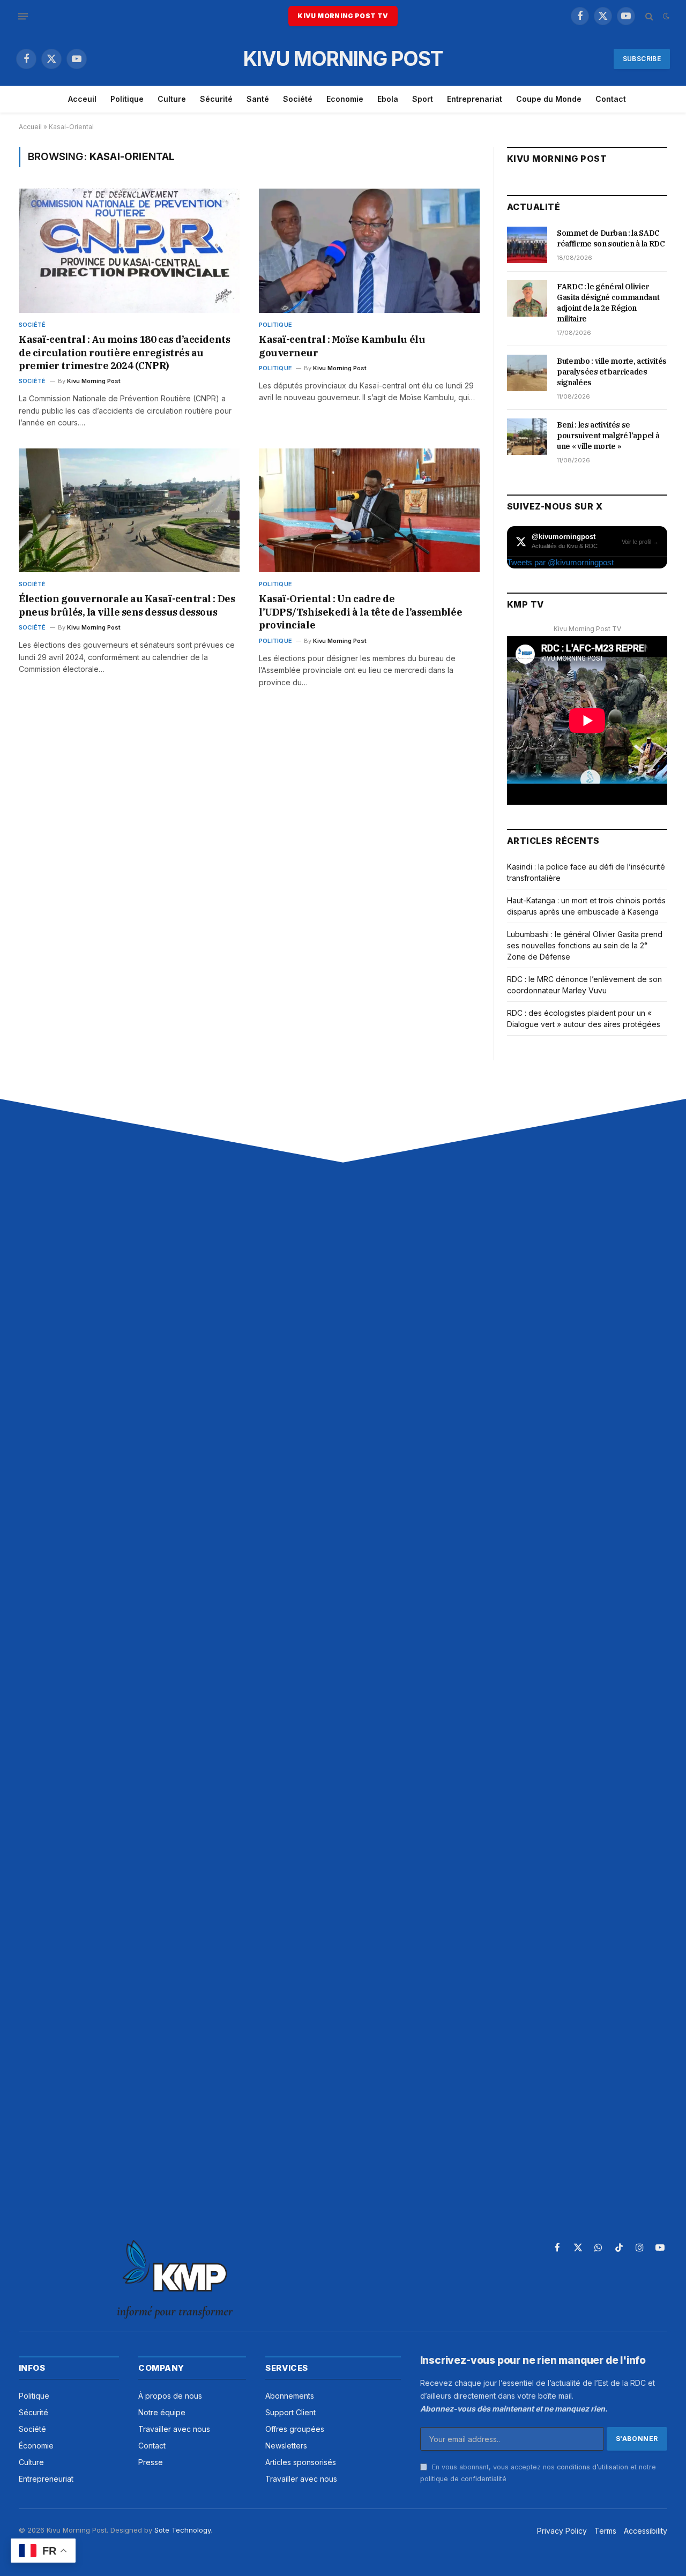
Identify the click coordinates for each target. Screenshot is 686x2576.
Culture (172, 99)
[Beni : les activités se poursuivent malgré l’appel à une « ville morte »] (527, 437)
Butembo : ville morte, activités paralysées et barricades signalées (612, 372)
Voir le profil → (640, 542)
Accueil (30, 127)
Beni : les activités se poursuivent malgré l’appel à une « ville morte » (608, 436)
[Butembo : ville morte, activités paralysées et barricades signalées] (527, 373)
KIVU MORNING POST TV (343, 16)
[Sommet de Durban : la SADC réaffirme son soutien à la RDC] (527, 245)
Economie (345, 99)
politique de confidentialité (463, 2479)
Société (298, 99)
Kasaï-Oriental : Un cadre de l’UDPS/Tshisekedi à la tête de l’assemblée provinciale (360, 612)
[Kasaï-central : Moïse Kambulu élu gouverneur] (369, 251)
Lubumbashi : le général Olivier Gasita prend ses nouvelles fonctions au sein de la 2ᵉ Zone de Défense (585, 945)
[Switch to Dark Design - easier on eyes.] (665, 16)
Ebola (388, 99)
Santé (258, 99)
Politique (127, 99)
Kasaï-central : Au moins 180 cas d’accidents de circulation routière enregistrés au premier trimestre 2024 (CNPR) (124, 353)
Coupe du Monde (549, 99)
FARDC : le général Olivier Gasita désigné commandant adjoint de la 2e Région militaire (608, 303)
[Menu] (23, 16)
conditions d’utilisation (592, 2467)
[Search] (649, 16)
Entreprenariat (475, 99)
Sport (423, 99)
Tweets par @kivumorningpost (560, 562)
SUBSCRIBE (642, 59)
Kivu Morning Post (94, 381)
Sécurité (216, 99)
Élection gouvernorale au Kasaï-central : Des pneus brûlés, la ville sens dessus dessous (127, 605)
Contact (611, 99)
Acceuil (82, 99)
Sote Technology (182, 2530)
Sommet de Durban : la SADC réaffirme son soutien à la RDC (611, 238)
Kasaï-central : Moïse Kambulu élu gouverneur (342, 346)
